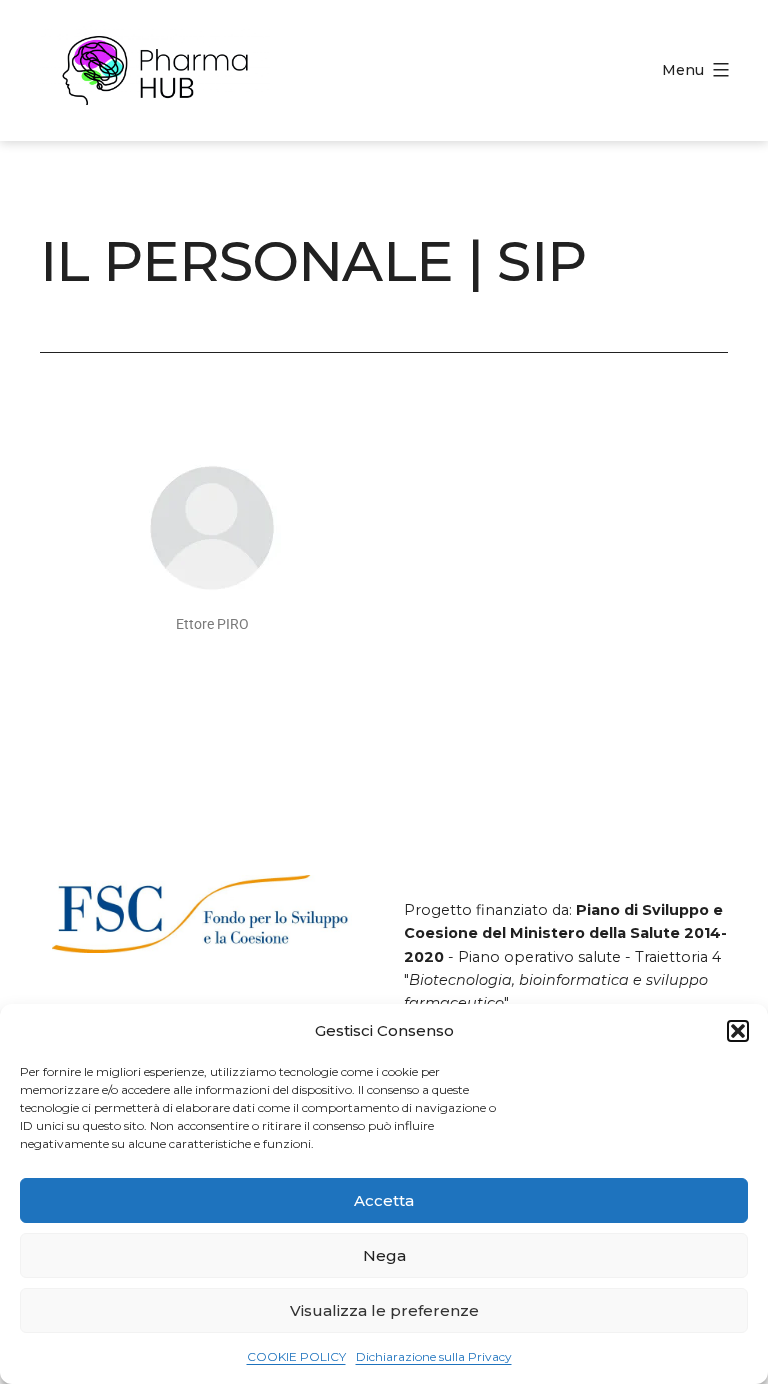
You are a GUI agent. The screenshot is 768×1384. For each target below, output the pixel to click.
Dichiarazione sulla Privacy (434, 1356)
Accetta (384, 1200)
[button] (738, 1031)
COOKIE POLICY (296, 1356)
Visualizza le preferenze (384, 1310)
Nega (384, 1255)
